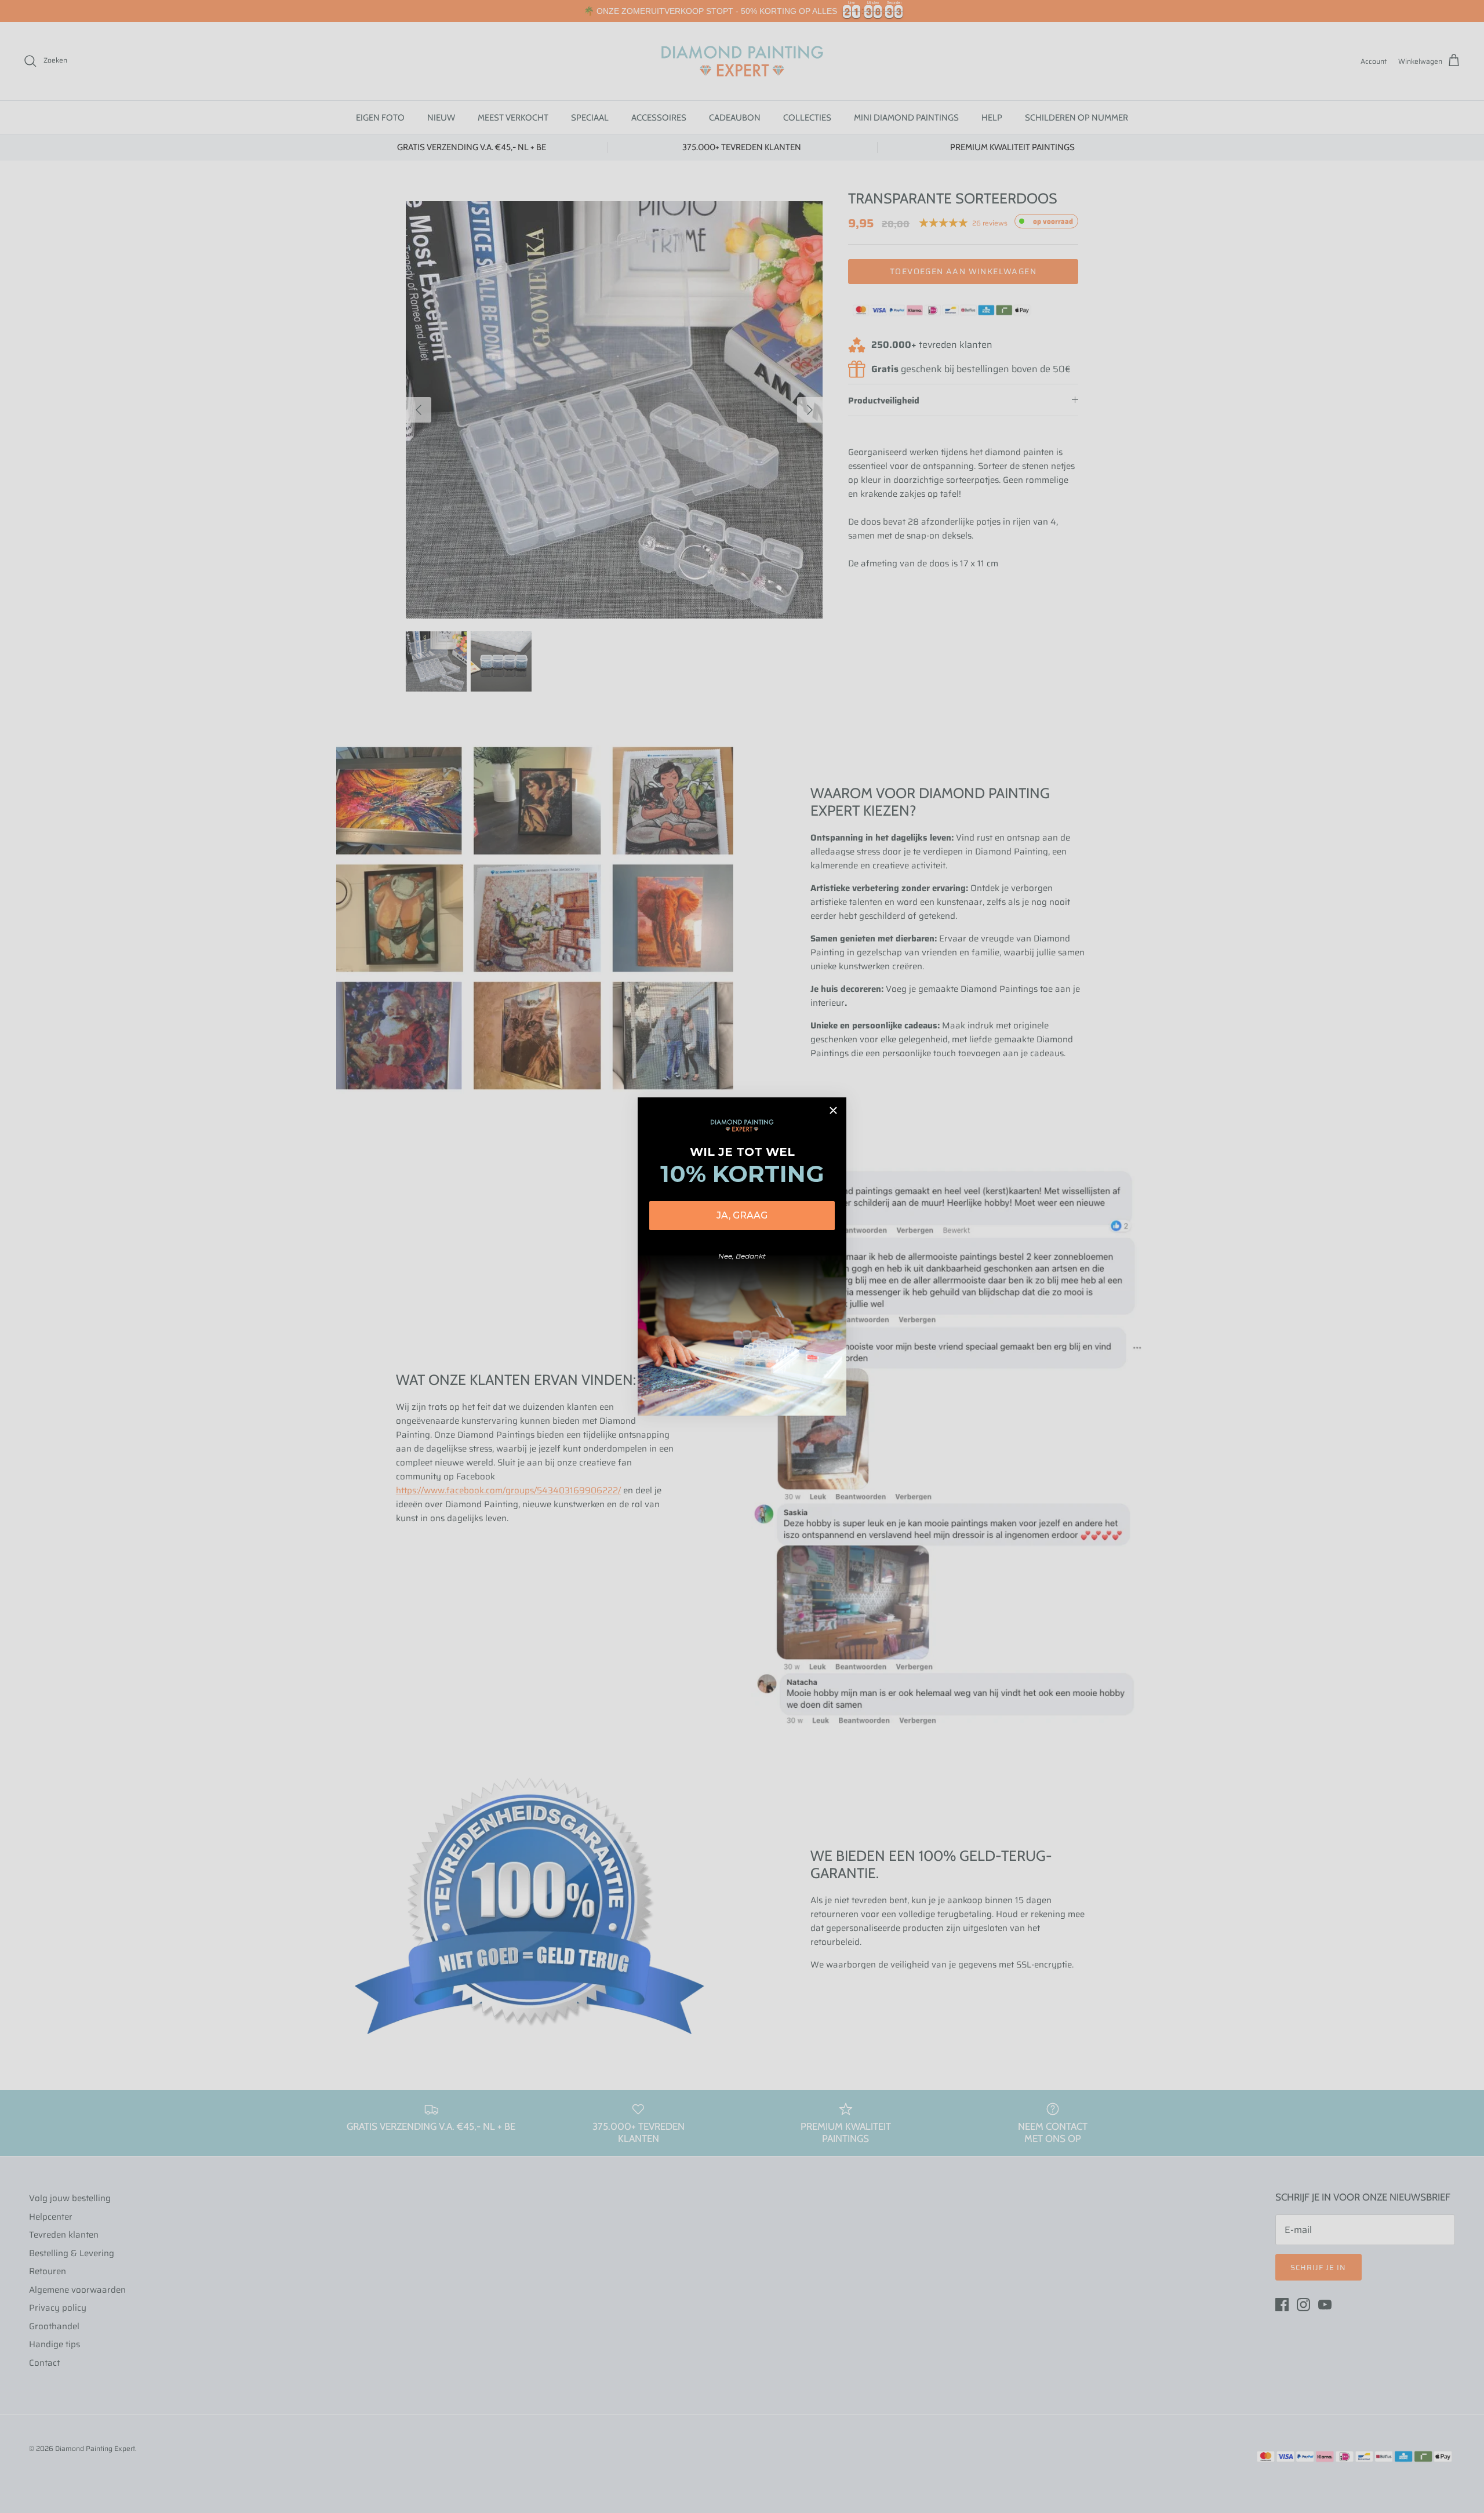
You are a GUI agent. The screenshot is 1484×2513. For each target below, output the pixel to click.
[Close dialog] (833, 1110)
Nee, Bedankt (742, 1256)
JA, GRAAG (742, 1215)
